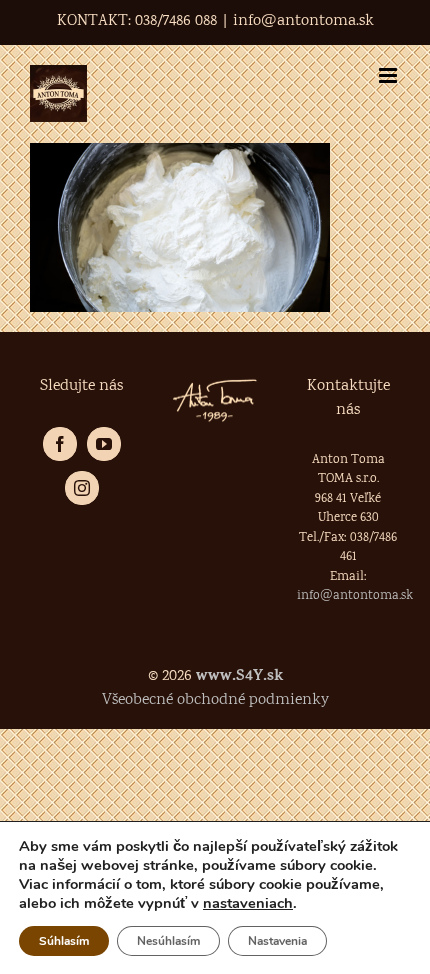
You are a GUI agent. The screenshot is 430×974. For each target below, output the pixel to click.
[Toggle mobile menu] (389, 75)
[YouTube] (104, 444)
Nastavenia (277, 941)
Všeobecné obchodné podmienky (215, 700)
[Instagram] (82, 488)
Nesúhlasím (168, 941)
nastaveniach (248, 903)
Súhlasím (64, 941)
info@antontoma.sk (303, 21)
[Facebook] (60, 444)
